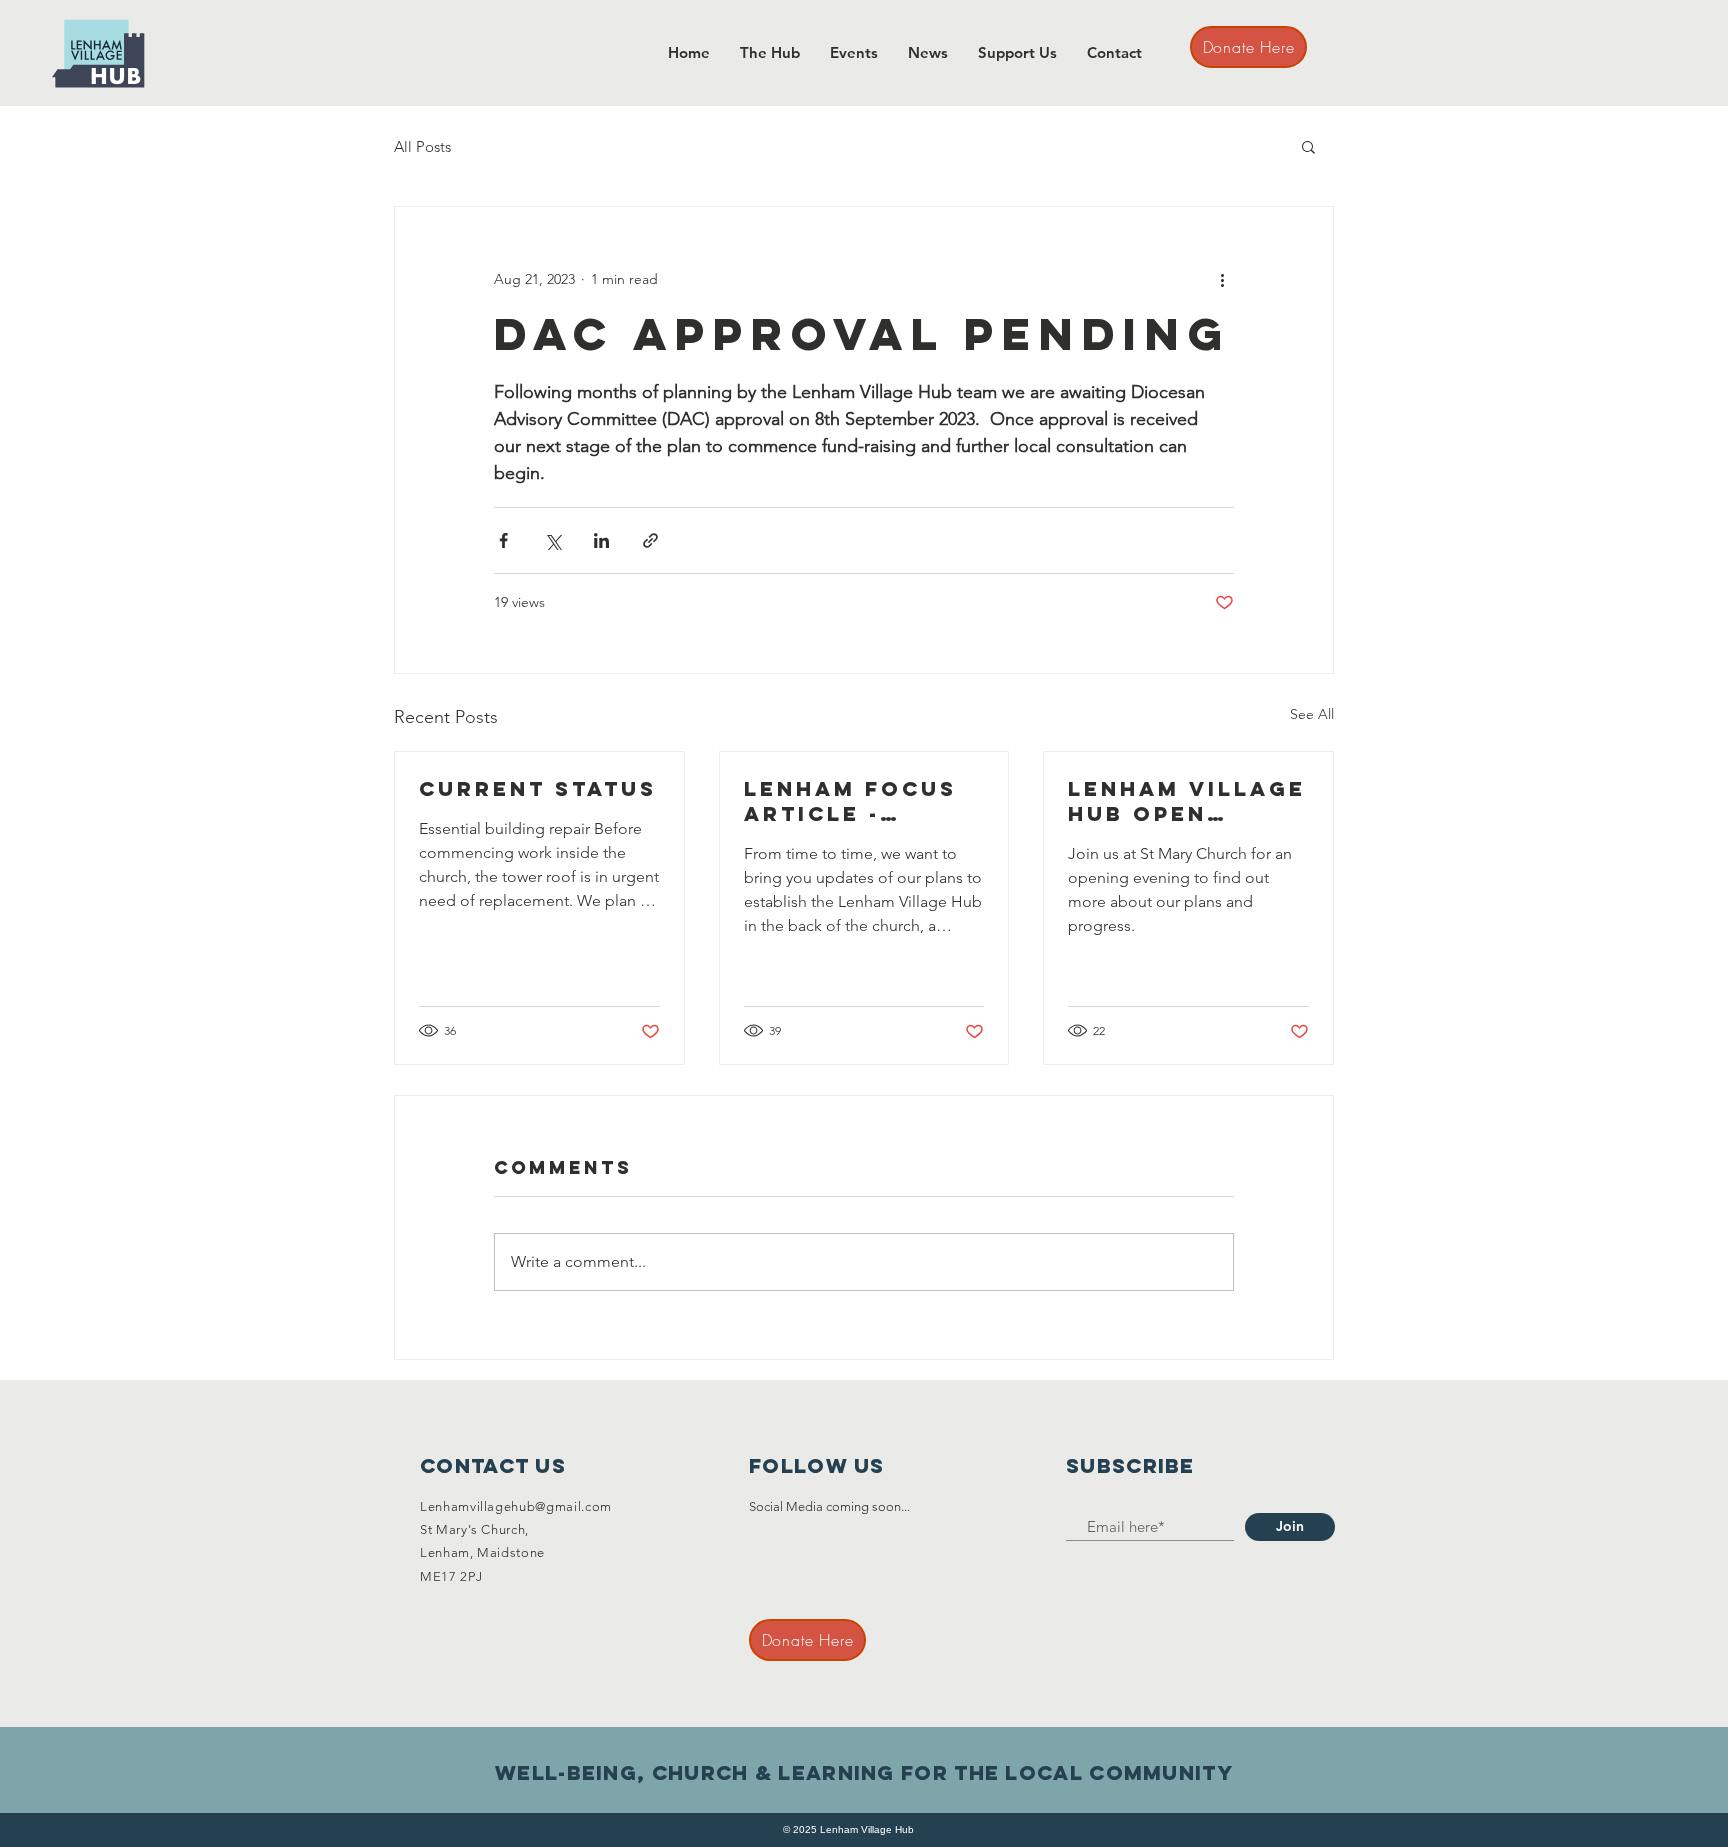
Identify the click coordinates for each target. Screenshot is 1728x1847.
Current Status (538, 788)
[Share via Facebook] (503, 540)
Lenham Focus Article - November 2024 (857, 801)
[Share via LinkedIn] (601, 540)
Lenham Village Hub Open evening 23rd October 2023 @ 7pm (1187, 801)
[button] (1308, 146)
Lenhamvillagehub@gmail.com (516, 1506)
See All (1312, 714)
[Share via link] (650, 540)
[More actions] (1222, 279)
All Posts (422, 146)
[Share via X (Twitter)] (552, 540)
